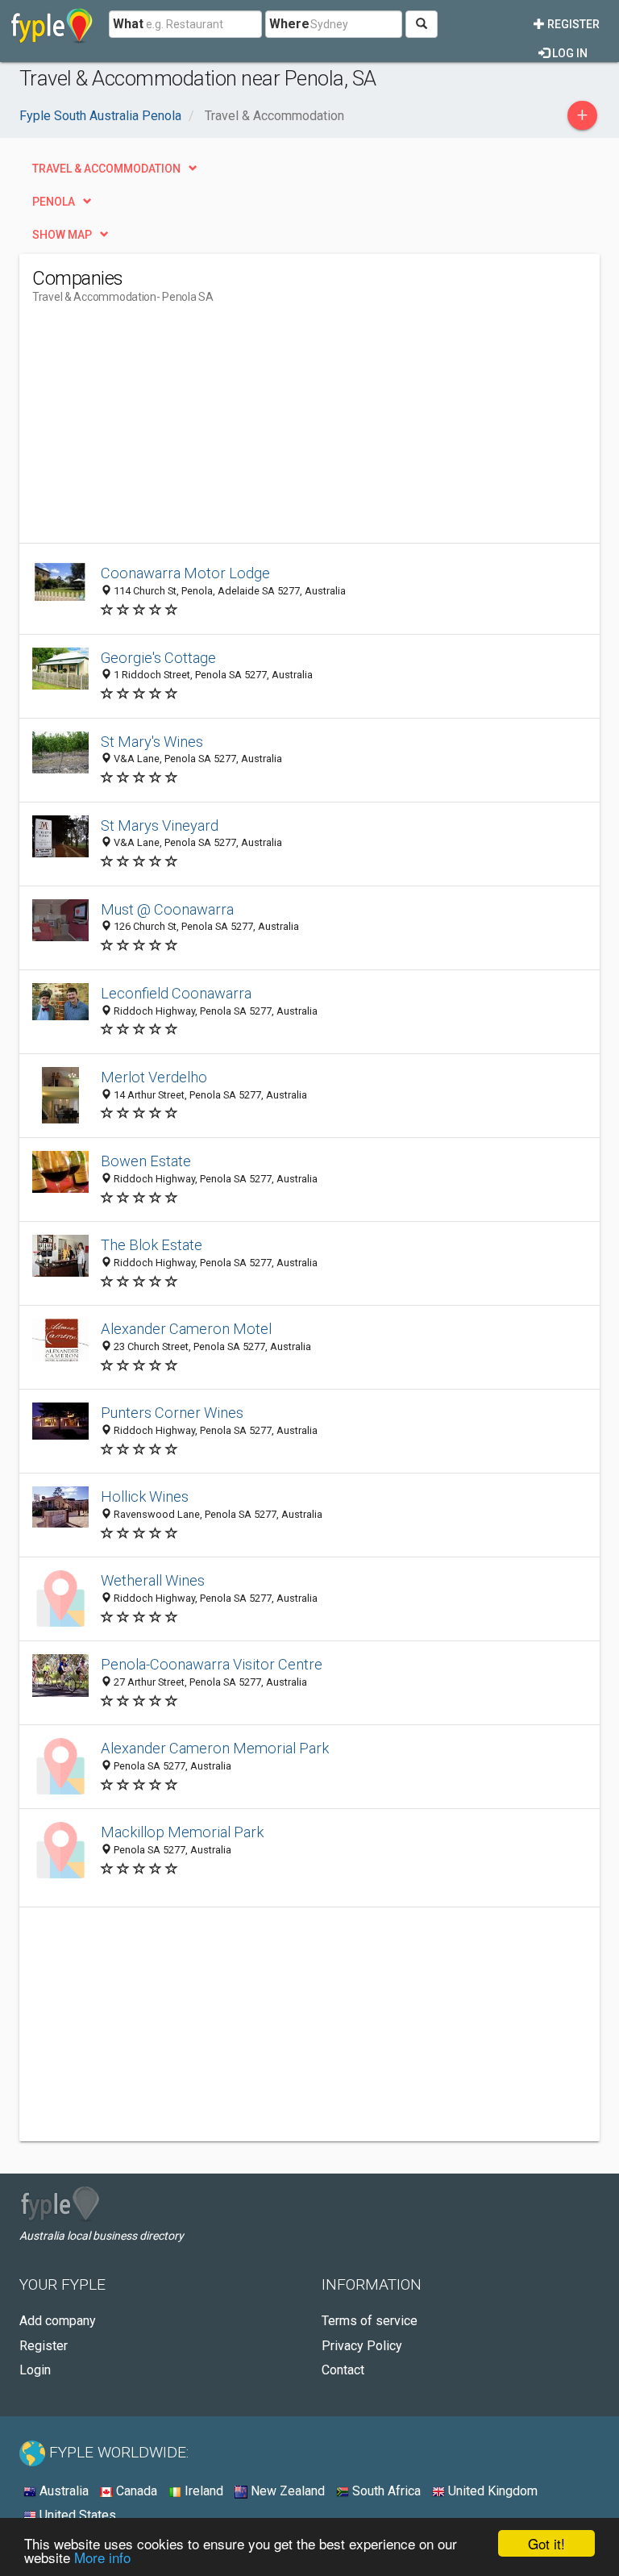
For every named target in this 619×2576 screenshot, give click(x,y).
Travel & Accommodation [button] (106, 169)
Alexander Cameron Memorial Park (215, 1748)
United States (76, 2515)
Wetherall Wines (153, 1580)
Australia (62, 2491)
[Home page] (52, 24)
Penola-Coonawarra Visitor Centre (212, 1664)
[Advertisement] (168, 430)
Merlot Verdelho (154, 1077)
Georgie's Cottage (158, 658)
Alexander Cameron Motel (186, 1329)
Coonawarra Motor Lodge (185, 573)
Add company (58, 2321)
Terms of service (370, 2321)
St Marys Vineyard (160, 825)
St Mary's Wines (152, 742)
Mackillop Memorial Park (182, 1832)
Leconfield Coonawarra (176, 993)
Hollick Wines (145, 1496)
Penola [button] (54, 202)
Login (35, 2370)
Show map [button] (62, 235)
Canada (135, 2491)
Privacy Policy (362, 2346)
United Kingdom (491, 2491)
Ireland (202, 2491)
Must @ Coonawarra (167, 909)
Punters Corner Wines (172, 1413)
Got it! (546, 2543)
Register (572, 24)
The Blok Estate (152, 1245)
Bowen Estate (146, 1161)
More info (102, 2557)
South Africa (385, 2491)
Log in (569, 53)
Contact (343, 2370)
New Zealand (286, 2491)
